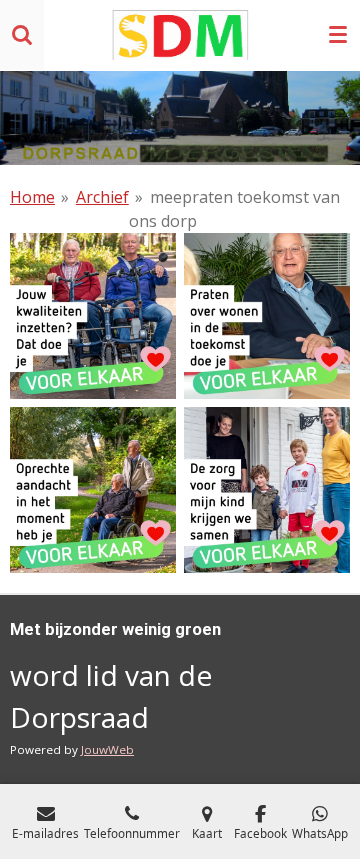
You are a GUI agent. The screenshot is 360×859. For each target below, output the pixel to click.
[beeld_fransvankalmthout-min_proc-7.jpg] (267, 316)
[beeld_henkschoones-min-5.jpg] (93, 490)
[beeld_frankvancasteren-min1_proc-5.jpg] (93, 316)
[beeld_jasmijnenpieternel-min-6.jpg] (267, 490)
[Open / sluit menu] (338, 35)
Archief (102, 197)
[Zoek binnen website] (22, 35)
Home (32, 197)
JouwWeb (107, 749)
